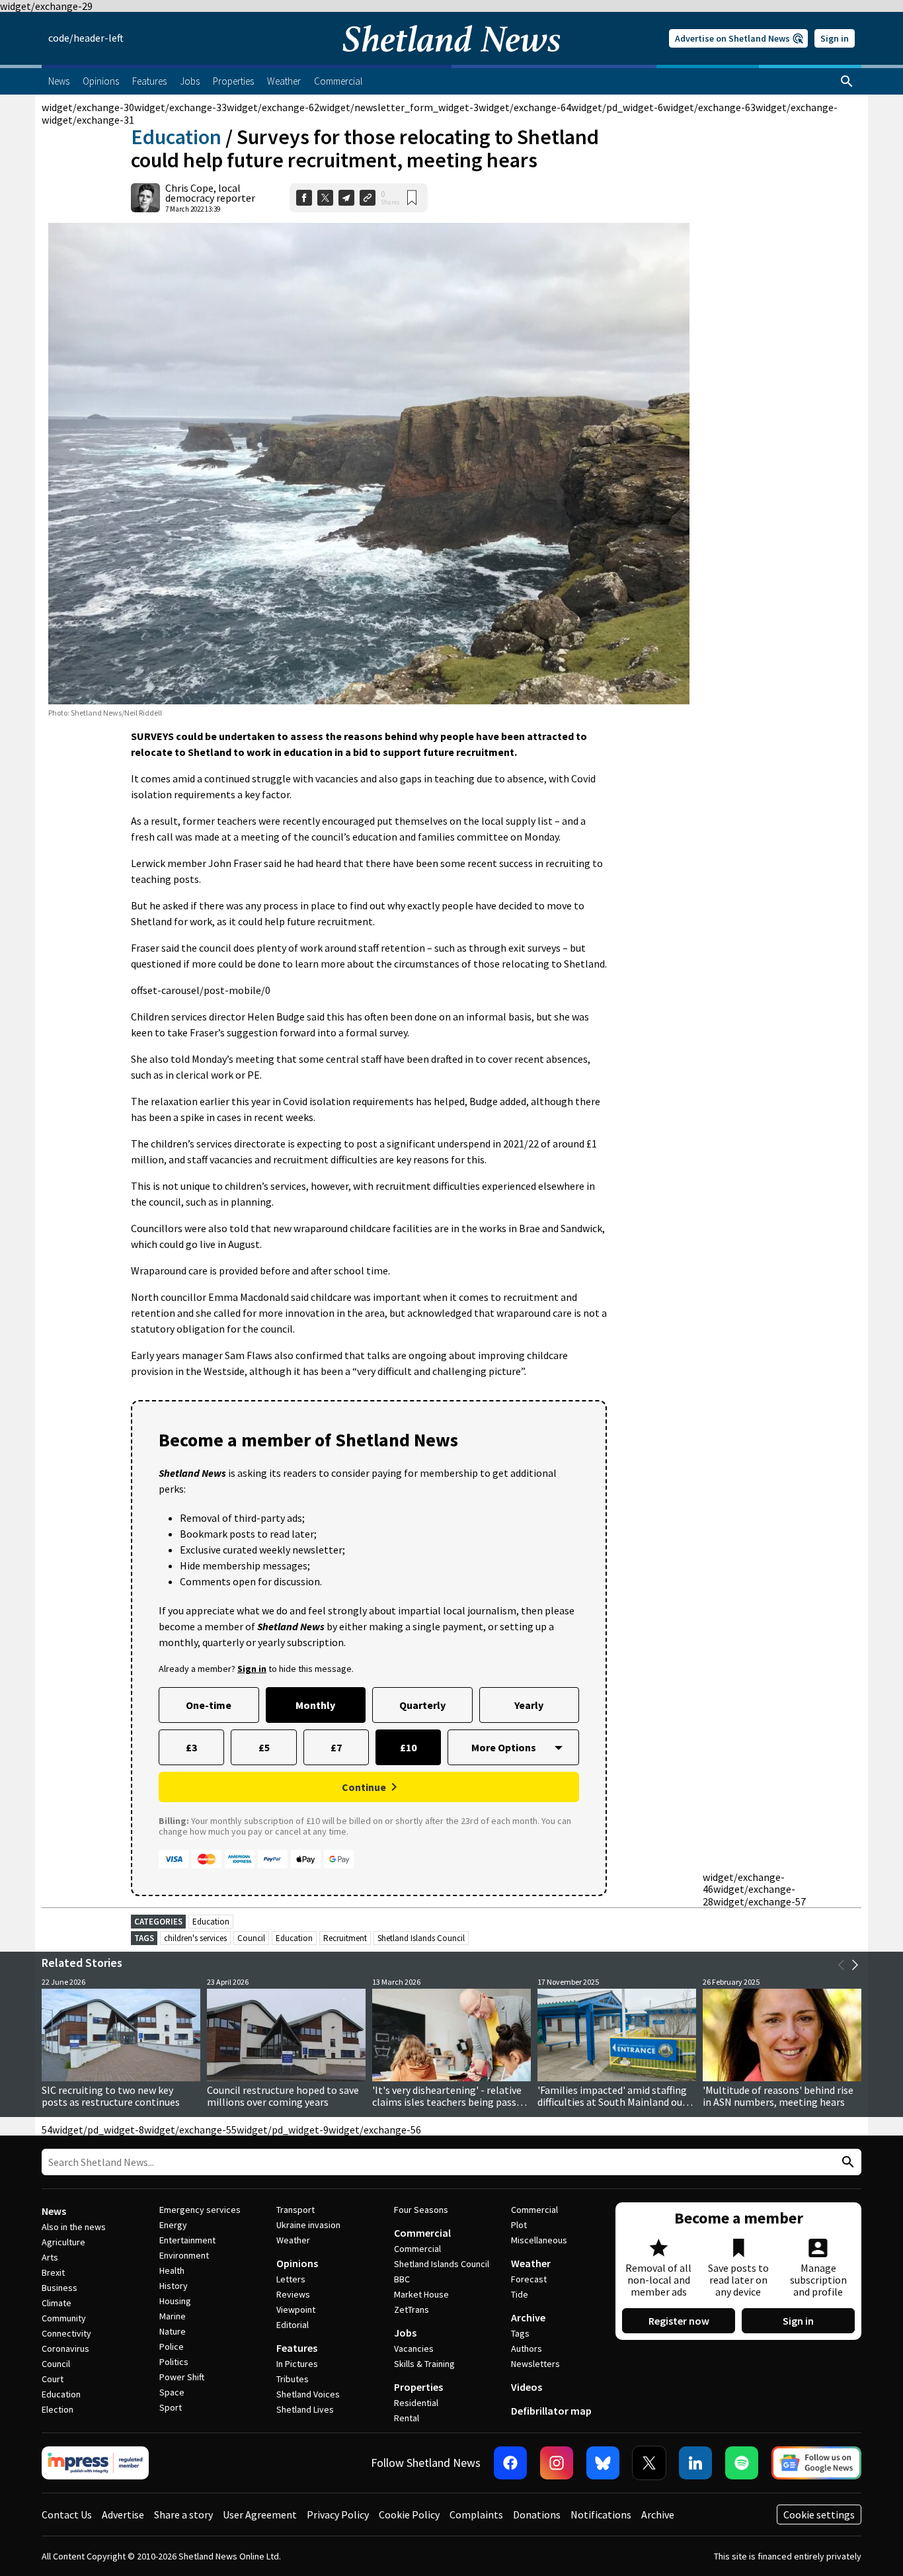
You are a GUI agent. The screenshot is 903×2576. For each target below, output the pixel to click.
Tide (520, 2294)
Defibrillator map (551, 2411)
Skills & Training (424, 2364)
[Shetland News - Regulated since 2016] (95, 2463)
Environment (184, 2255)
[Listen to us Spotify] (742, 2463)
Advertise (123, 2514)
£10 (408, 1747)
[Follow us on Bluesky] (603, 2463)
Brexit (53, 2272)
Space (172, 2392)
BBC (402, 2279)
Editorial (293, 2325)
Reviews (293, 2294)
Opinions (297, 2263)
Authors (527, 2348)
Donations (537, 2514)
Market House (421, 2294)
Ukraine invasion (308, 2225)
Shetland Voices (308, 2394)
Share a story (183, 2514)
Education (176, 137)
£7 (336, 1747)
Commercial (422, 2233)
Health (172, 2270)
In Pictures (297, 2364)
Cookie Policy (409, 2514)
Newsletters (535, 2364)
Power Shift (182, 2377)
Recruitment (345, 1938)
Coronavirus (65, 2348)
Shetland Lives (305, 2409)
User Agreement (260, 2514)
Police (172, 2347)
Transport (295, 2210)
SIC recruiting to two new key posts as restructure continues (111, 2096)
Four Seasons (421, 2210)
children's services (195, 1938)
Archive (528, 2317)
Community (64, 2318)
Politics (174, 2362)
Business (59, 2288)
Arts (50, 2257)
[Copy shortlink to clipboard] (368, 198)
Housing (175, 2301)
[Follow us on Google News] (816, 2463)
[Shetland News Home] (451, 61)
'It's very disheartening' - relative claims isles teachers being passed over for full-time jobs (450, 2102)
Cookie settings (819, 2514)
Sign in (835, 38)
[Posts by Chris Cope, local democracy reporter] (145, 198)
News (54, 2211)
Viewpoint (296, 2309)
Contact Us (67, 2514)
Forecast (529, 2279)
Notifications (601, 2514)
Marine (173, 2316)
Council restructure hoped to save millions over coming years (283, 2096)
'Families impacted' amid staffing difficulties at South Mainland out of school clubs (612, 2102)
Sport (171, 2407)
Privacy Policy (338, 2514)
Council (251, 1938)
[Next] (855, 1965)
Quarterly (422, 1705)
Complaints (476, 2514)
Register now (679, 2321)
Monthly (315, 1705)
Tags (520, 2333)
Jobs (405, 2333)
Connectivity (66, 2333)
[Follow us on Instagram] (557, 2463)
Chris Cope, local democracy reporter (210, 193)
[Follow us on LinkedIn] (695, 2463)
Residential (416, 2403)
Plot (519, 2225)
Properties (418, 2387)
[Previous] (842, 1965)
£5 (264, 1747)
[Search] (847, 81)
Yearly (529, 1705)
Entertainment (187, 2240)
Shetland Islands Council (421, 1938)
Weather (293, 2240)
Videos (527, 2387)
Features (297, 2348)
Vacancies (414, 2348)
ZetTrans (412, 2309)
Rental (407, 2418)
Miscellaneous (539, 2240)
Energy (173, 2225)
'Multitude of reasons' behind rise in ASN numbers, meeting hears (778, 2096)
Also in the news (74, 2227)
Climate (57, 2303)
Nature (173, 2331)
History (174, 2286)
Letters (291, 2279)
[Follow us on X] (649, 2463)
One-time (209, 1705)
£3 (191, 1747)
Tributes (293, 2379)
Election (58, 2409)
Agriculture (63, 2242)
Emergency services (200, 2210)
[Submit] (846, 2162)
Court (53, 2379)
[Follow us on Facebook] (510, 2463)
